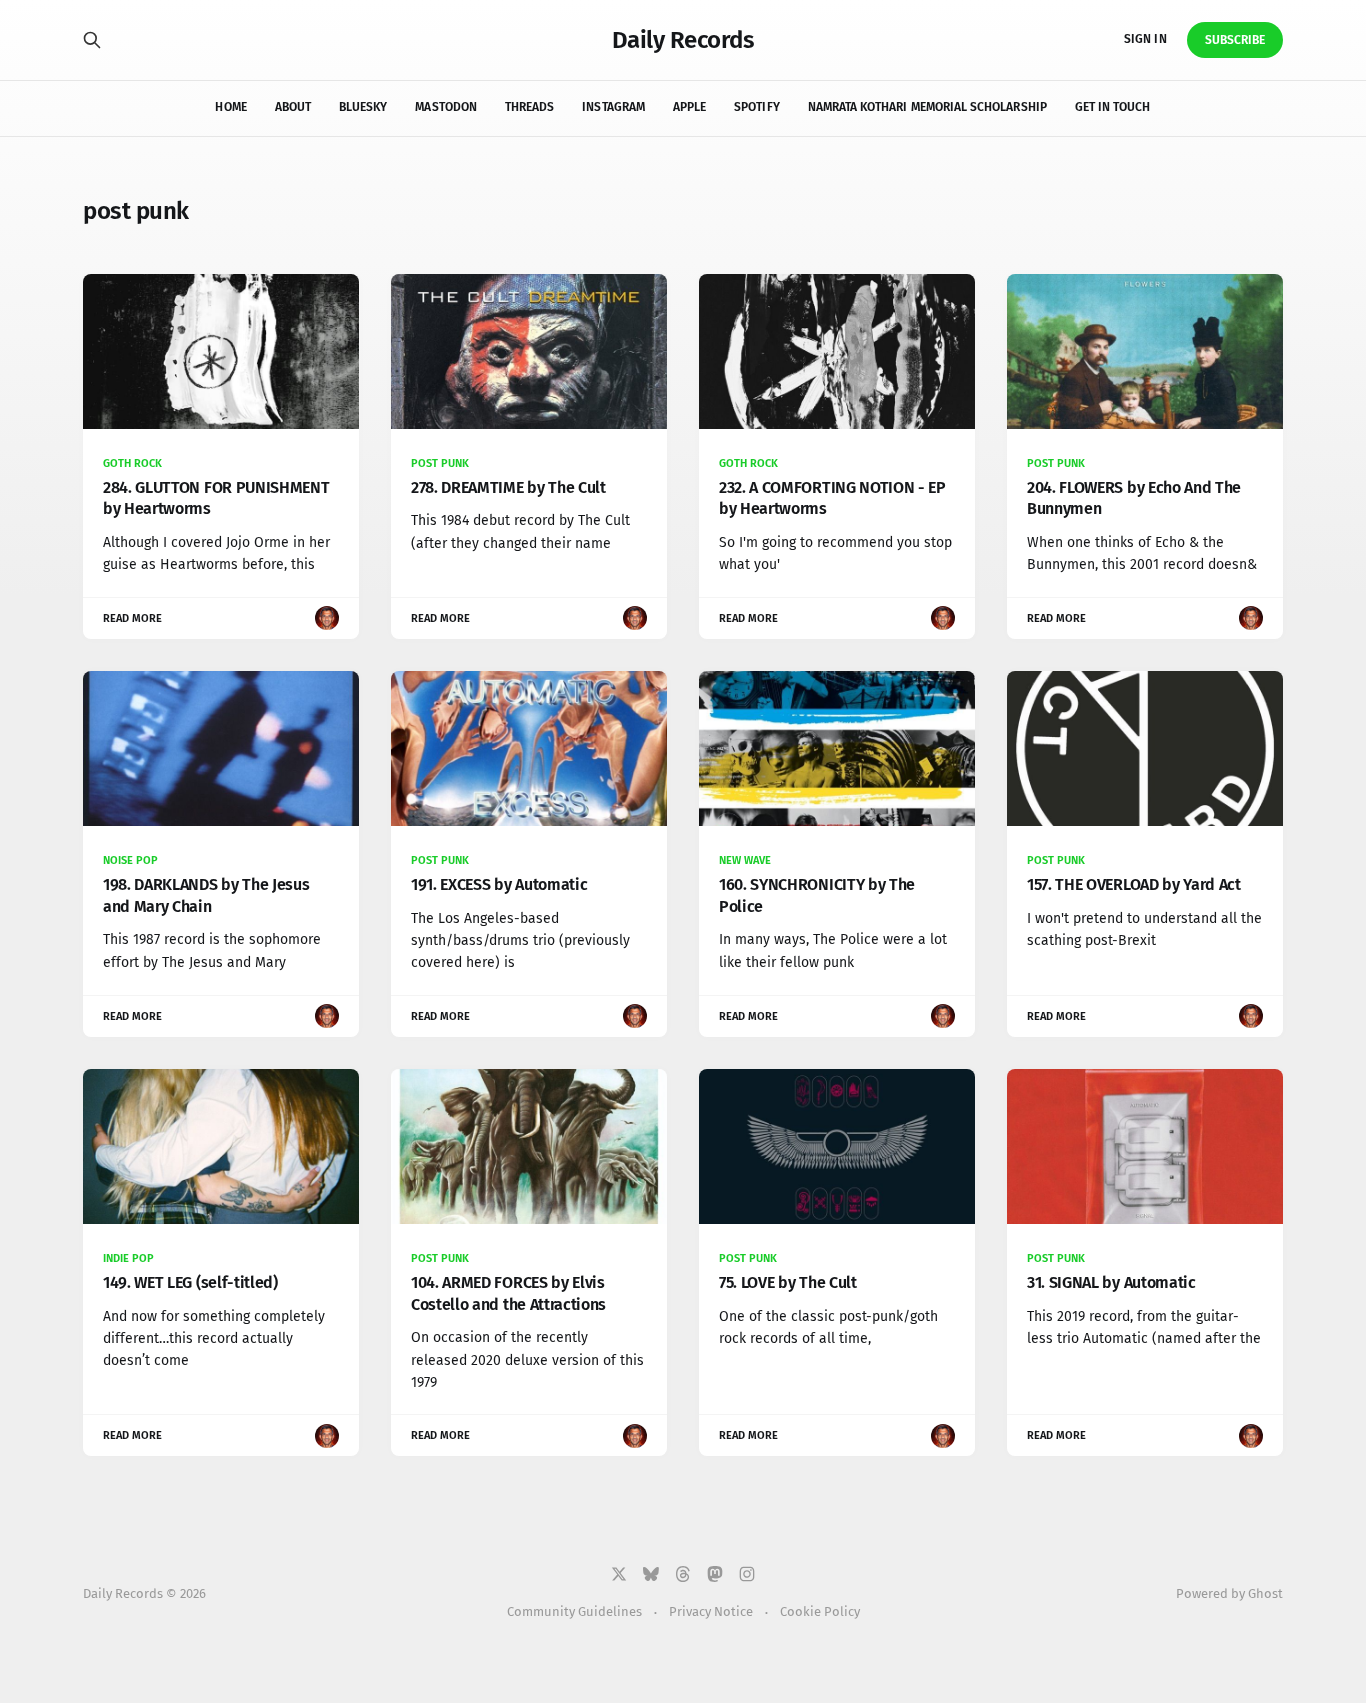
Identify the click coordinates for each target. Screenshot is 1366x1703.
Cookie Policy (820, 1611)
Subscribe (1235, 40)
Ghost (1265, 1593)
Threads (529, 107)
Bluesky (363, 107)
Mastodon (445, 107)
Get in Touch (1113, 107)
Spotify (756, 107)
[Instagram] (747, 1574)
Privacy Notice (711, 1611)
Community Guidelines (574, 1611)
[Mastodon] (715, 1574)
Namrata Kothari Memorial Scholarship (927, 107)
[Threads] (683, 1574)
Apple (689, 107)
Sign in (1145, 39)
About (293, 107)
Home (230, 107)
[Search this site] (92, 40)
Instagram (613, 107)
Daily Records (683, 40)
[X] (619, 1574)
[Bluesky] (651, 1574)
